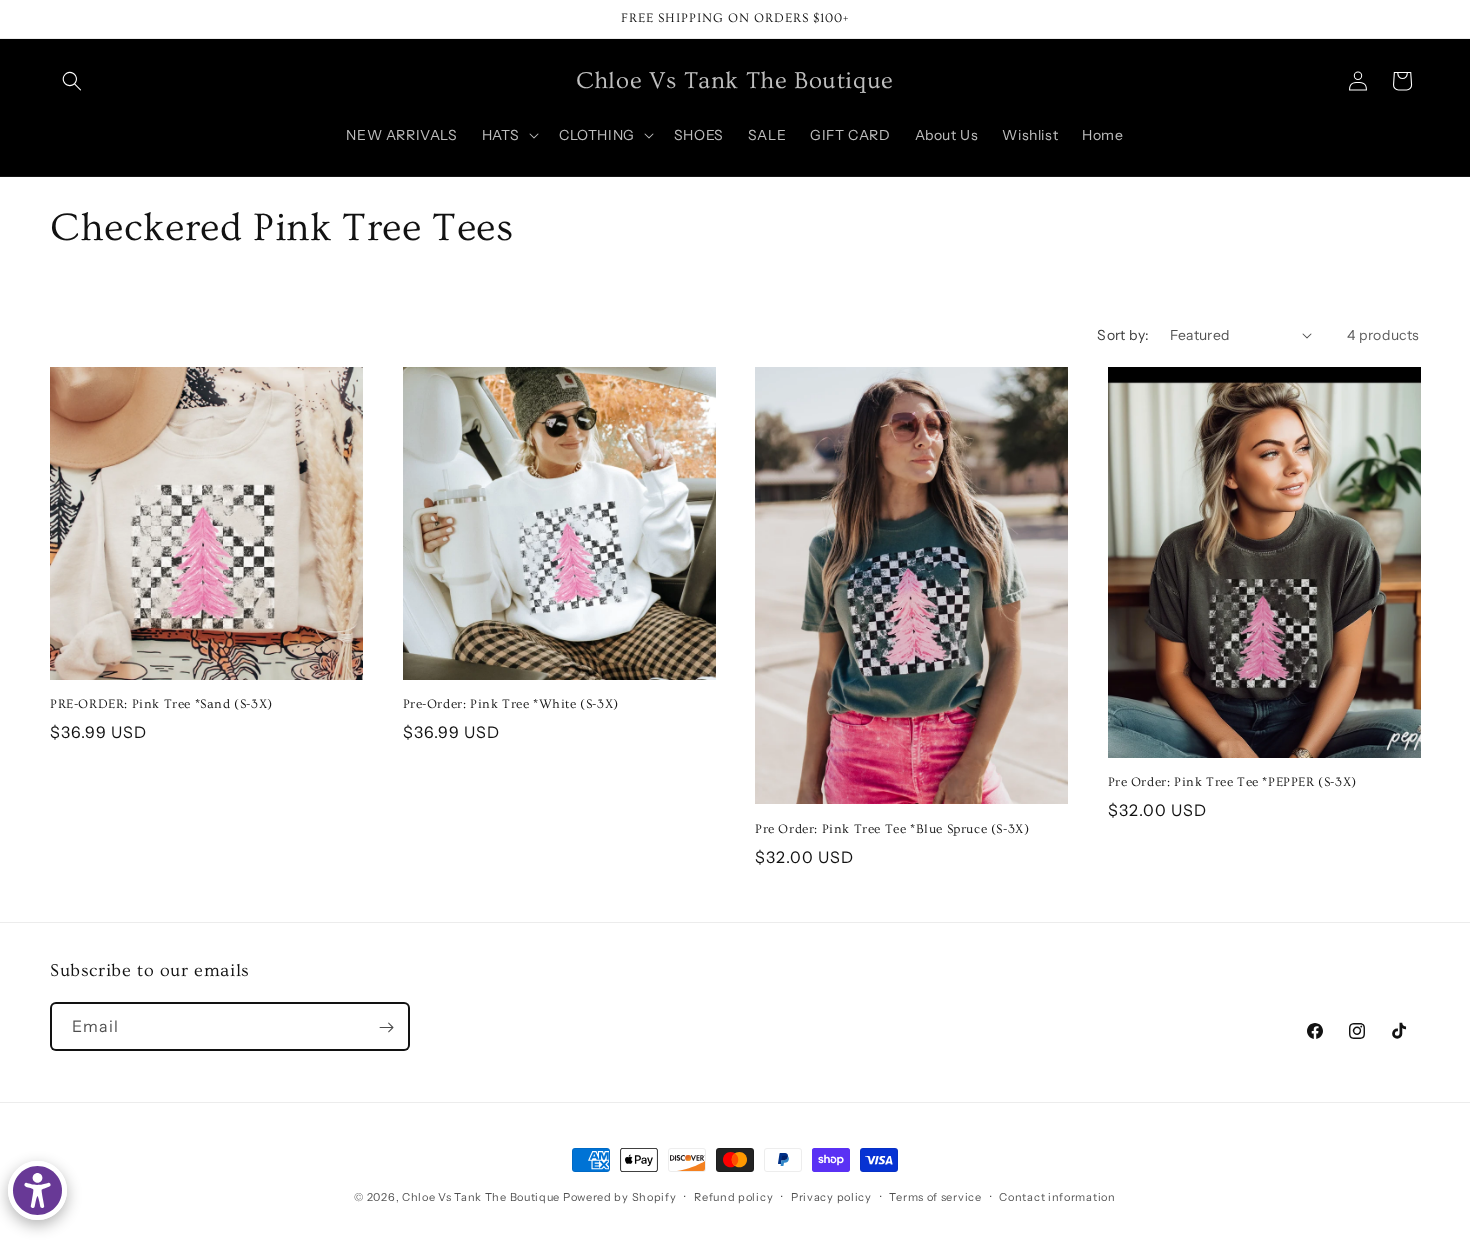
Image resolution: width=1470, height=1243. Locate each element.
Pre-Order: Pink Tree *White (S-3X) (511, 704)
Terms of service (935, 1196)
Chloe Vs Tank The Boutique (481, 1197)
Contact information (1057, 1196)
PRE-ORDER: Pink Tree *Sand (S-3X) (161, 704)
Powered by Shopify (620, 1197)
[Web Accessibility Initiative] (37, 1190)
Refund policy (733, 1196)
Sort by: (1123, 335)
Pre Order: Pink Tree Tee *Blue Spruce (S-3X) (892, 829)
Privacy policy (831, 1196)
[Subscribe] (386, 1027)
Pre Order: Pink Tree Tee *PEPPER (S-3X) (1232, 782)
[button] (72, 81)
